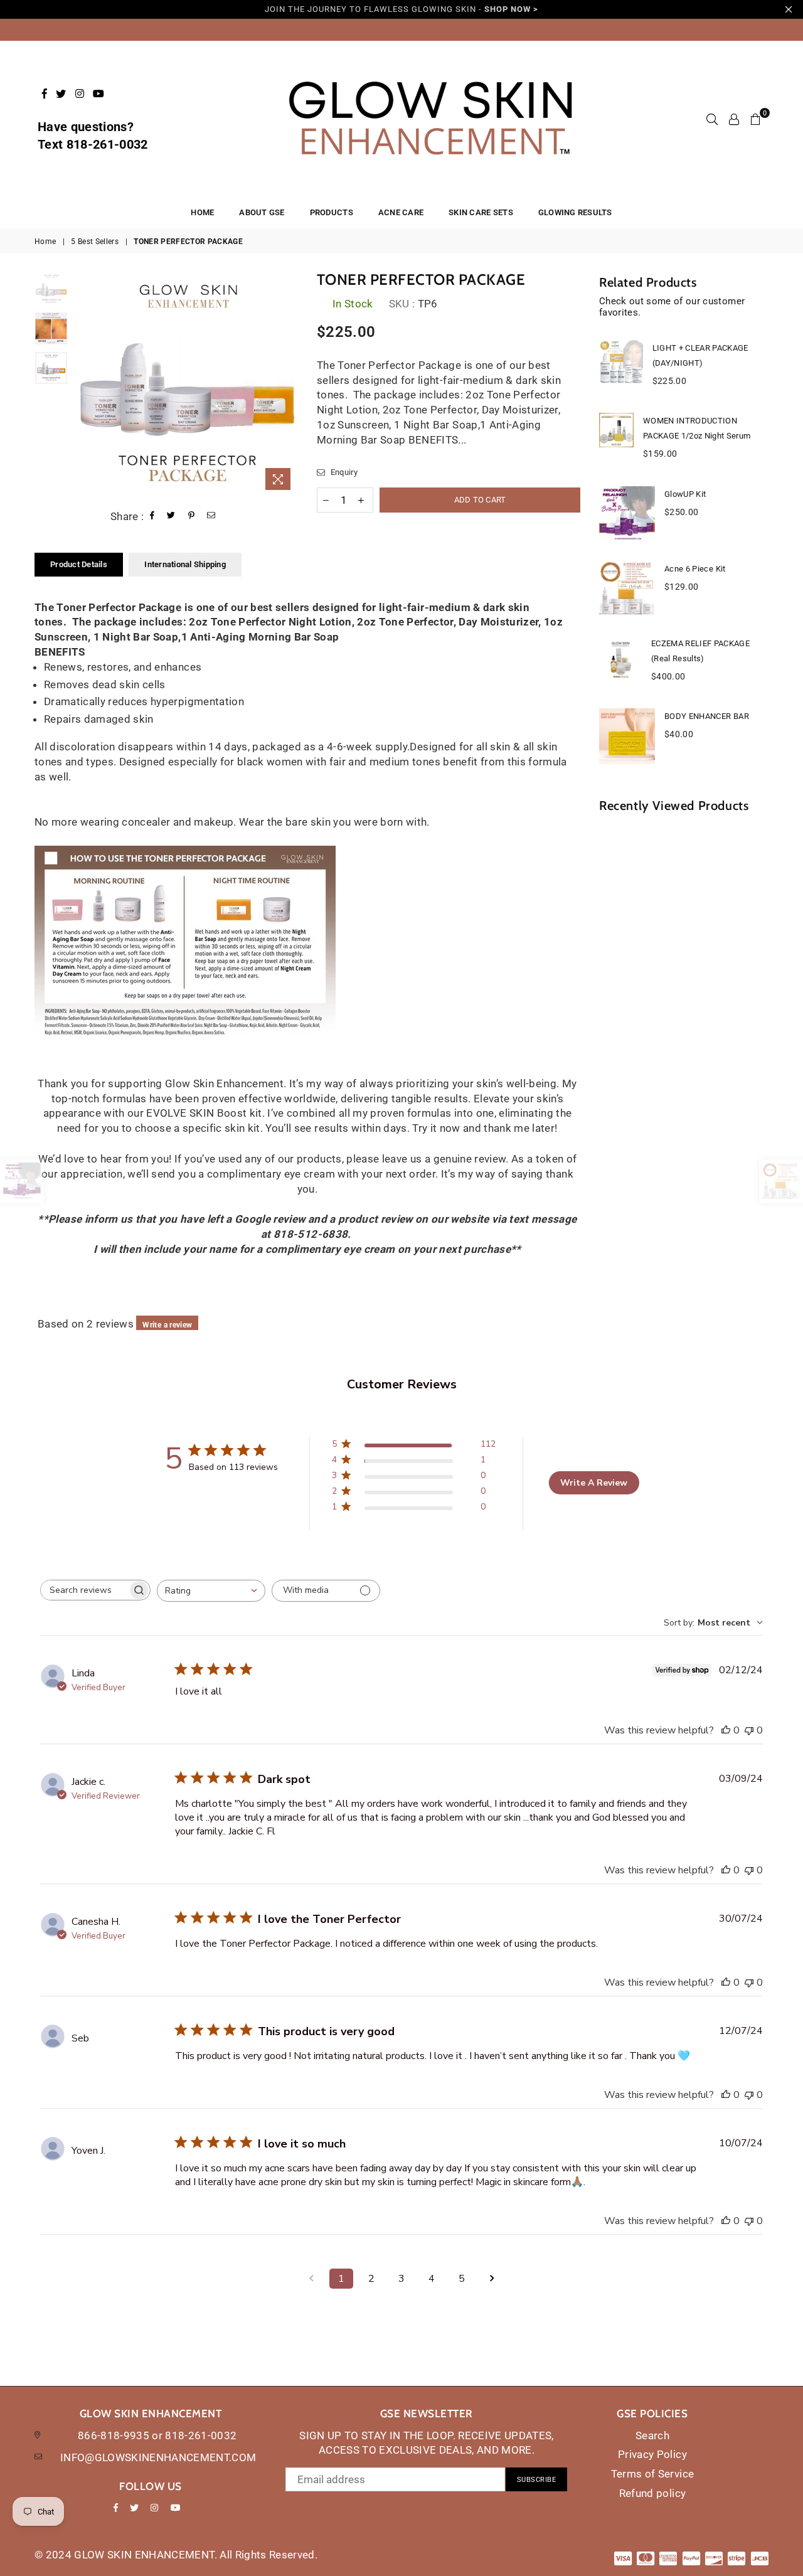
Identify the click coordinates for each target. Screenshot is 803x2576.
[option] (186, 384)
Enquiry (343, 472)
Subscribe (537, 2480)
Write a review (167, 1325)
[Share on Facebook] (152, 517)
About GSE (262, 212)
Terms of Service (652, 2474)
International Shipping (185, 564)
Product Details (79, 564)
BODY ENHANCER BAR (707, 716)
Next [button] (287, 384)
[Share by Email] (211, 517)
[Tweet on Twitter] (171, 517)
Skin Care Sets (481, 212)
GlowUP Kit (685, 494)
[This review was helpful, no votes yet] (726, 1730)
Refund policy (652, 2493)
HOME (202, 212)
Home (45, 242)
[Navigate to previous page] (311, 2279)
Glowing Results (575, 212)
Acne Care (401, 212)
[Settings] (734, 119)
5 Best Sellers (95, 242)
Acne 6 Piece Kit (695, 569)
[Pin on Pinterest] (192, 517)
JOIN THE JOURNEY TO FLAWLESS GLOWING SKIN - (401, 9)
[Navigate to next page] (492, 2279)
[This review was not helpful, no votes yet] (749, 1730)
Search (652, 2435)
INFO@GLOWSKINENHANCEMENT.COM (158, 2457)
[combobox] (211, 1591)
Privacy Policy (652, 2454)
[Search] (712, 119)
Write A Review (594, 1483)
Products (332, 212)
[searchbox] (84, 1590)
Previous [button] (85, 384)
